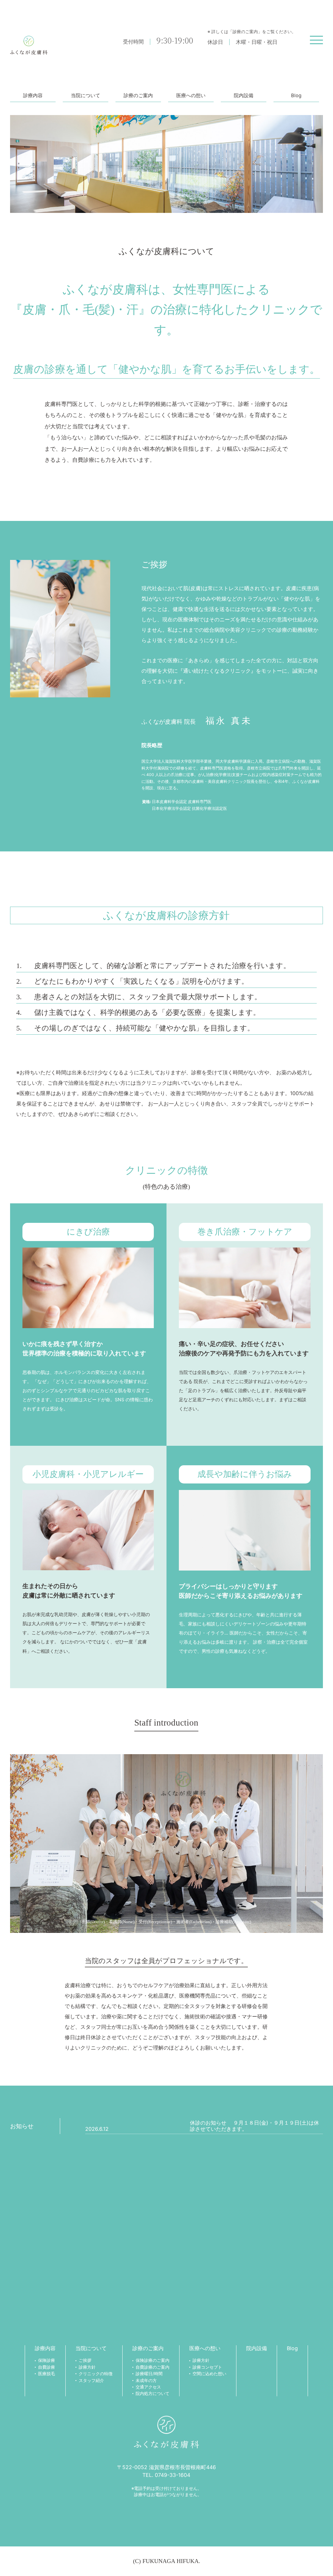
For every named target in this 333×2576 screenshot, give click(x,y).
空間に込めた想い (209, 2374)
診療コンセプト (207, 2367)
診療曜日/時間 (149, 2374)
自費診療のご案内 (153, 2367)
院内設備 (244, 96)
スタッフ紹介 (91, 2381)
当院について (86, 96)
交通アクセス (148, 2387)
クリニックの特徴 (96, 2374)
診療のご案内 (138, 96)
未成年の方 (146, 2381)
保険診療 (47, 2360)
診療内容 (33, 96)
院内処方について (153, 2394)
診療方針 (87, 2367)
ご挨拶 (85, 2360)
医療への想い (191, 96)
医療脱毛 (47, 2374)
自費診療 (47, 2367)
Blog (296, 96)
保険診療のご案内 (153, 2360)
